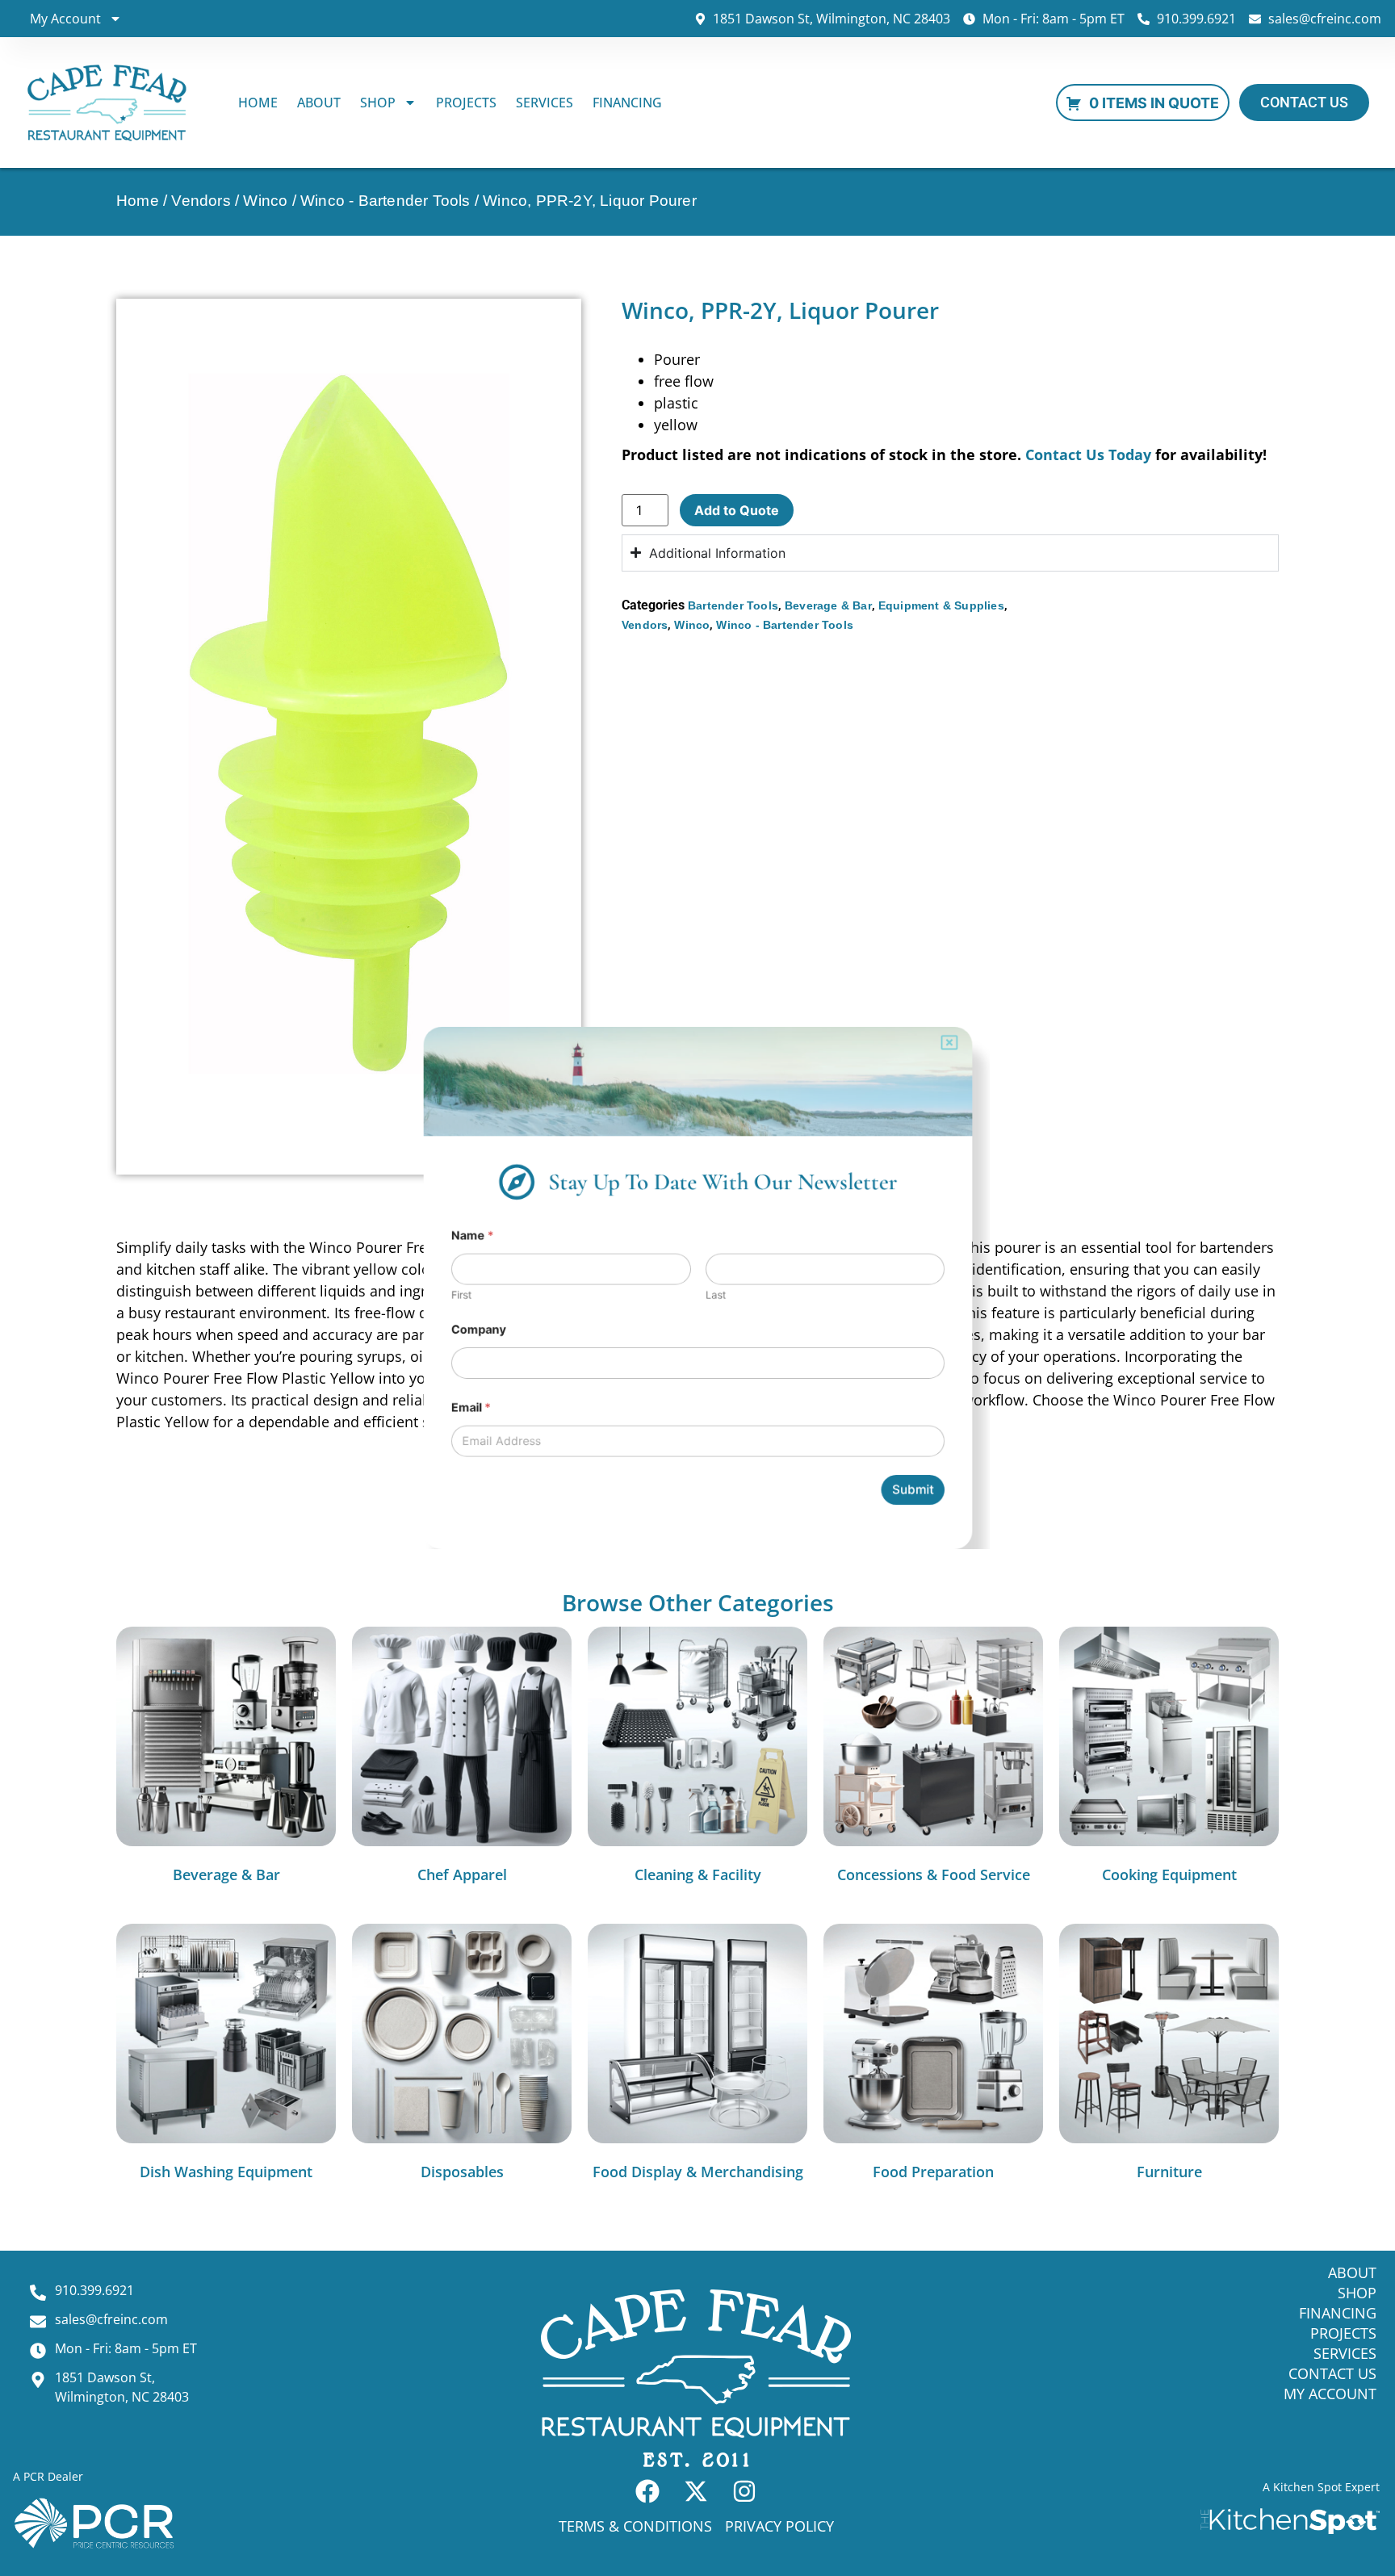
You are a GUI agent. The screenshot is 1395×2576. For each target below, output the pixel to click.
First (435, 1295)
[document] (697, 1288)
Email (446, 1420)
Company (454, 1334)
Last (717, 1295)
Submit (936, 1511)
